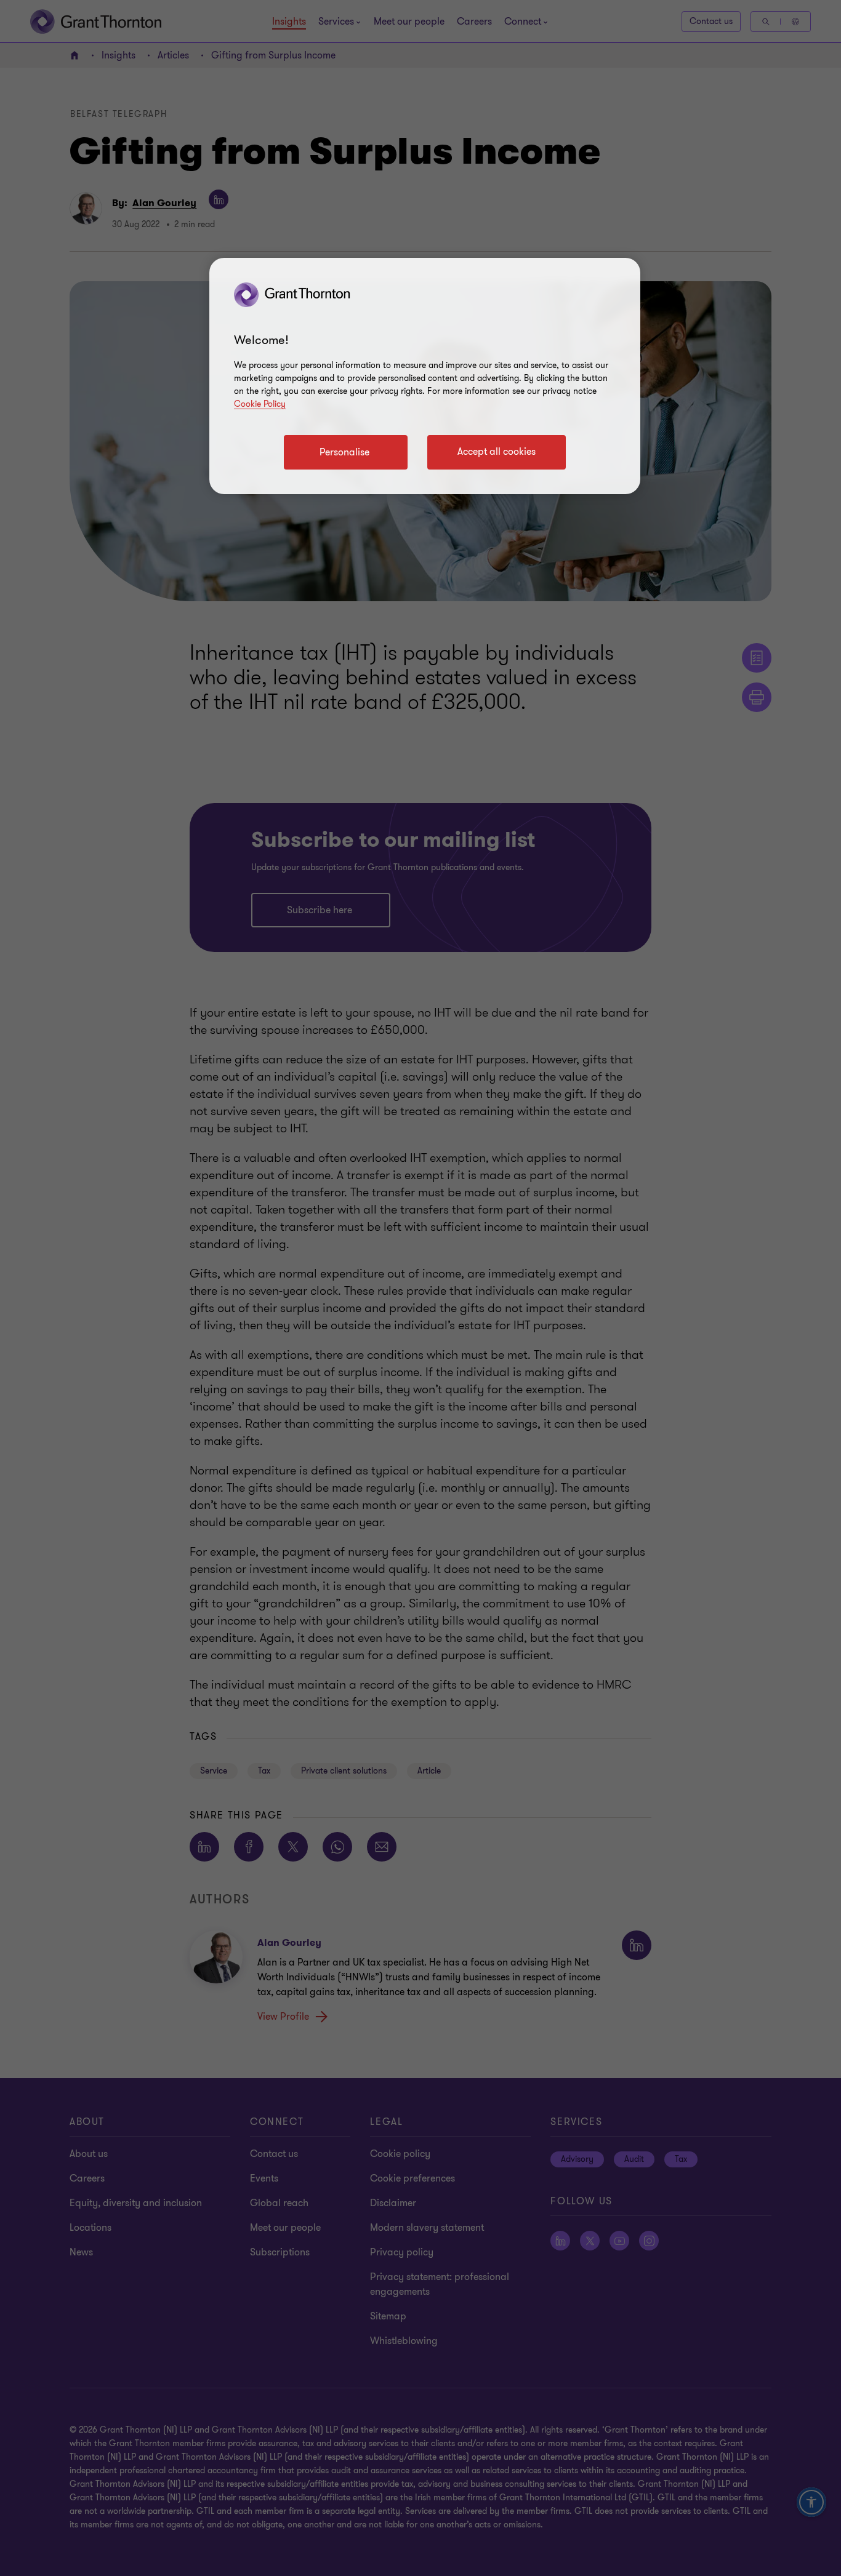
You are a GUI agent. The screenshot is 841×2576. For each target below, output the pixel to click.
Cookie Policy (260, 404)
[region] (425, 376)
